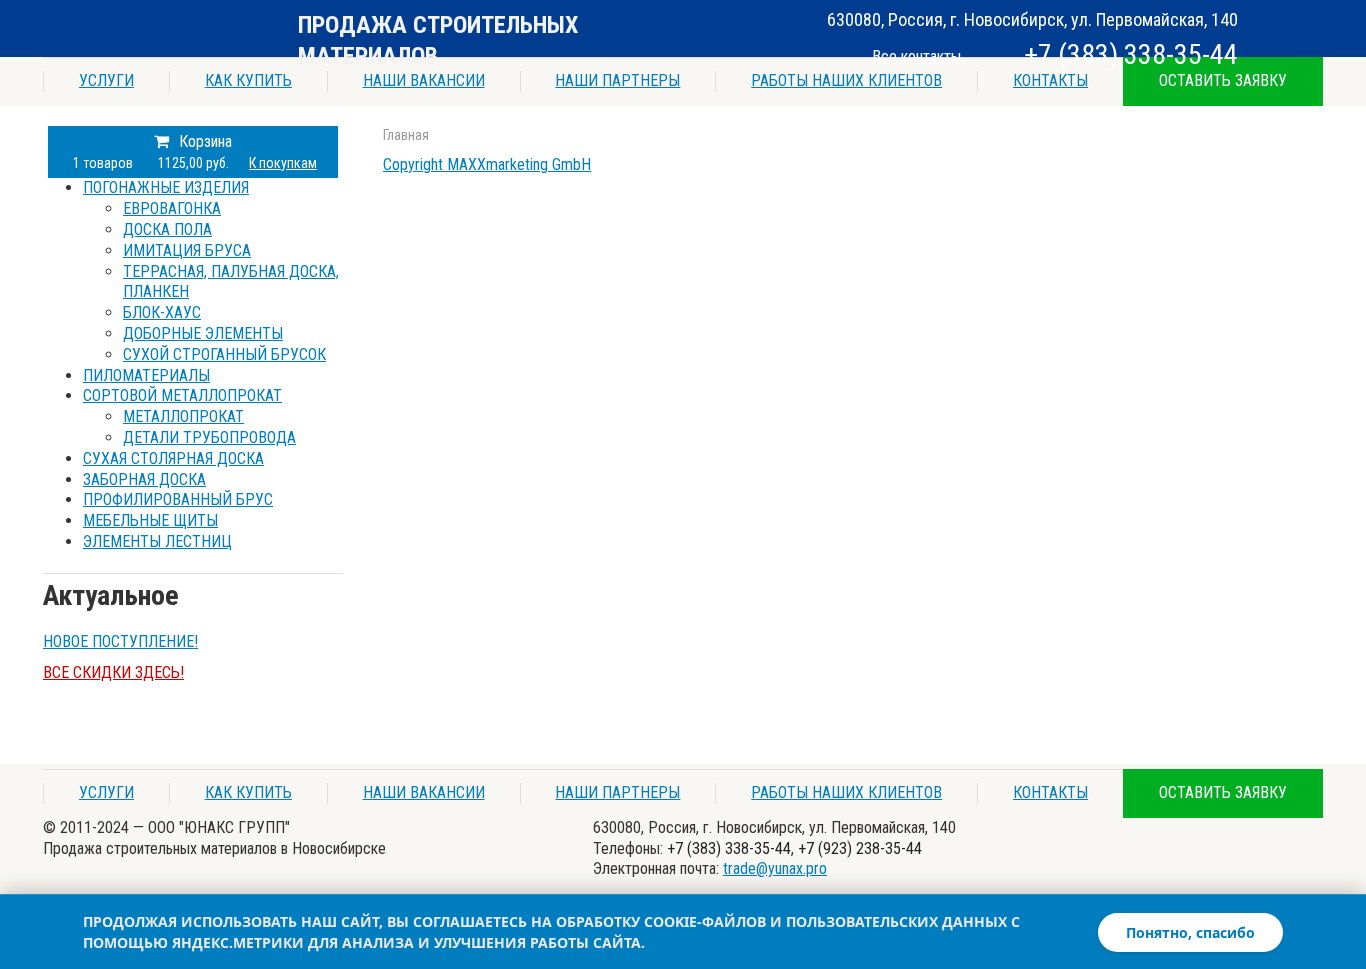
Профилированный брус (178, 499)
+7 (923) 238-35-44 (860, 848)
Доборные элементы (203, 333)
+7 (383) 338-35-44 (1131, 54)
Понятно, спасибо (1190, 932)
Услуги (106, 80)
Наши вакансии (424, 80)
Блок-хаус (162, 312)
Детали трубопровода (209, 437)
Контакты (1050, 80)
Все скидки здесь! (113, 672)
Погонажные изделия (166, 187)
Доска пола (167, 229)
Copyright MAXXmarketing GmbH (487, 164)
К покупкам (283, 163)
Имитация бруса (187, 250)
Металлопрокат (183, 416)
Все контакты (916, 56)
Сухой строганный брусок (224, 354)
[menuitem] (213, 271)
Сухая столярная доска (173, 458)
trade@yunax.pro (775, 868)
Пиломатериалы (146, 375)
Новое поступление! (120, 641)
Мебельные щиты (150, 520)
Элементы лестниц (157, 541)
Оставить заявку (1223, 80)
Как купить (248, 80)
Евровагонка (172, 208)
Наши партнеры (617, 80)
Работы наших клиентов (846, 80)
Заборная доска (144, 479)
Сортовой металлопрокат (182, 395)
